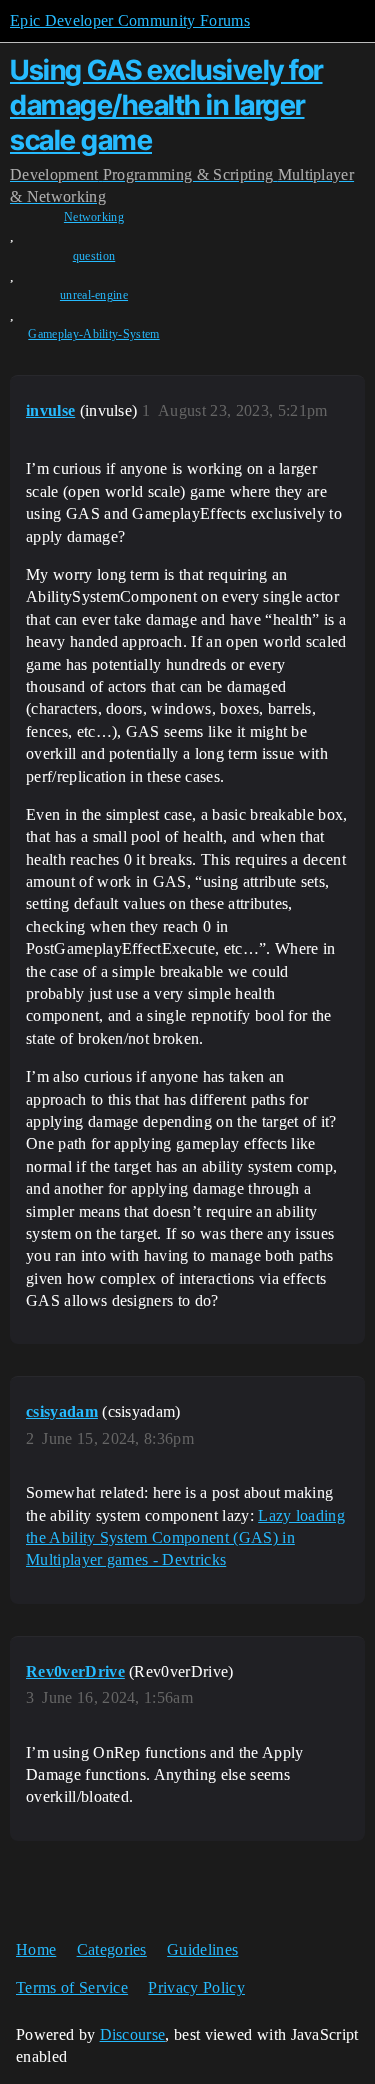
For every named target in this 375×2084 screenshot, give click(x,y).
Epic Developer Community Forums (130, 20)
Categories (112, 1949)
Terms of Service (72, 1987)
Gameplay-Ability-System (93, 334)
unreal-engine (94, 295)
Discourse (133, 2034)
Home (36, 1949)
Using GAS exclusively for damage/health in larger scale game (166, 105)
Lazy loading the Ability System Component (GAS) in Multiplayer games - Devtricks (185, 1538)
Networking (94, 217)
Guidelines (202, 1949)
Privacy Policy (196, 1987)
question (94, 256)
